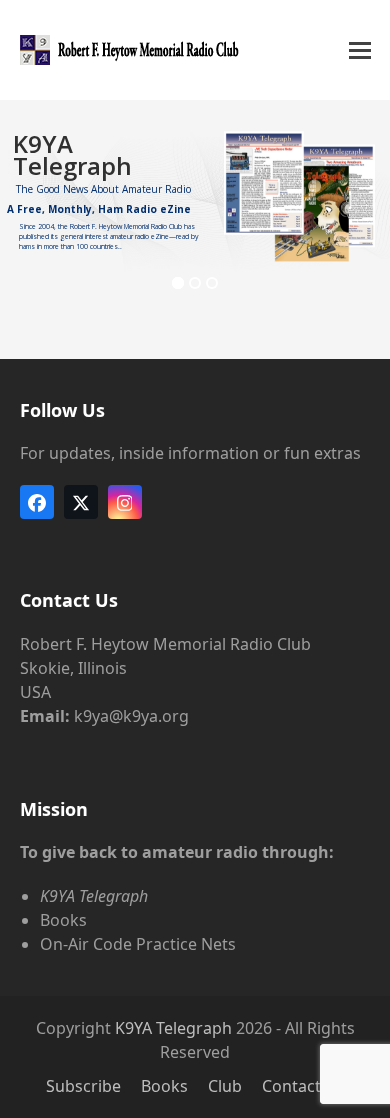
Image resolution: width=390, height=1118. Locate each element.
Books (164, 1086)
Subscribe (83, 1086)
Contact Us (303, 1086)
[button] (360, 50)
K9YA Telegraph (173, 1028)
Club (225, 1086)
